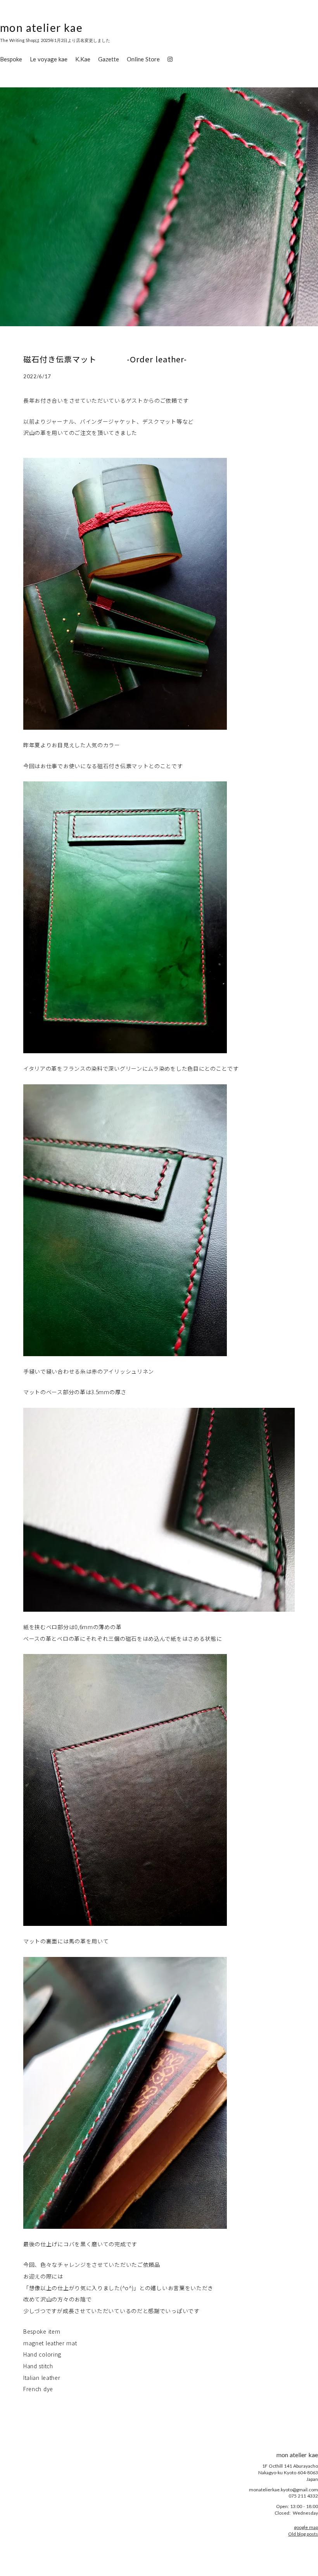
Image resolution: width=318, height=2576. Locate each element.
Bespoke (11, 59)
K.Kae (83, 59)
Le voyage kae (49, 59)
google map (306, 2527)
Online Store (143, 59)
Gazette (109, 59)
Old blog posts (303, 2534)
